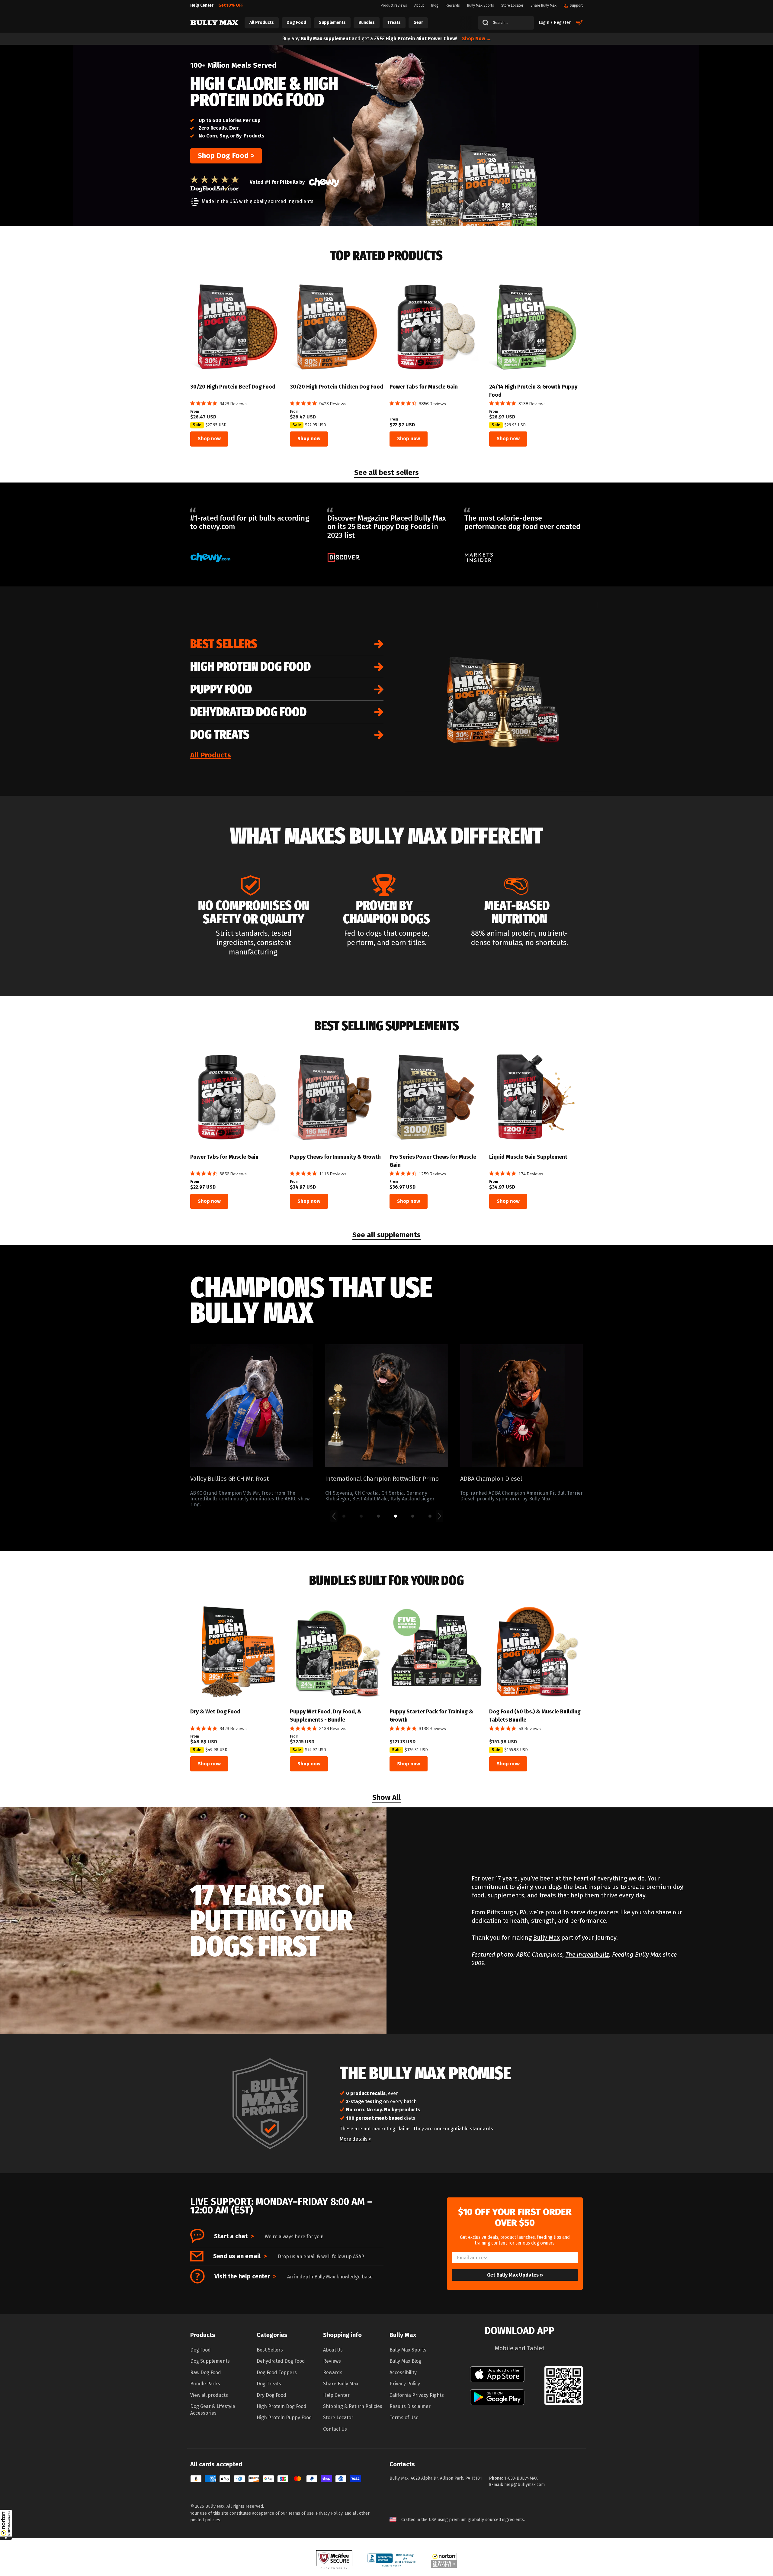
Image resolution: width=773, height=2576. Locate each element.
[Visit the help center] (197, 2276)
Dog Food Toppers (277, 2373)
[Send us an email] (197, 2256)
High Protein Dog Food (250, 667)
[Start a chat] (197, 2236)
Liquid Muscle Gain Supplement (528, 1157)
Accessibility (403, 2373)
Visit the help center (245, 2276)
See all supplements (386, 1235)
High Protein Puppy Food (284, 2418)
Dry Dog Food (271, 2395)
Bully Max (547, 1938)
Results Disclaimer (410, 2406)
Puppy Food (221, 689)
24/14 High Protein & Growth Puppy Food (533, 391)
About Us (333, 2350)
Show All (386, 1798)
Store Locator (338, 2418)
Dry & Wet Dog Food (215, 1712)
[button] (6, 2525)
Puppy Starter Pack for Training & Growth (431, 1716)
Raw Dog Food (206, 2373)
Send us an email (240, 2256)
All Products (211, 755)
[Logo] (214, 23)
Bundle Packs (205, 2384)
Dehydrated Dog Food (248, 712)
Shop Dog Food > (226, 156)
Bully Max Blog (405, 2361)
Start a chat (234, 2236)
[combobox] (506, 23)
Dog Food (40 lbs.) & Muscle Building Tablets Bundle (535, 1716)
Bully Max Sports (408, 2350)
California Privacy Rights (417, 2395)
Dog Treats (220, 734)
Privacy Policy (405, 2384)
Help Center (336, 2395)
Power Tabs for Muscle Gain (424, 387)
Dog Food (200, 2350)
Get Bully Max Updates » (515, 2275)
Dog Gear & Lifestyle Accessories (213, 2410)
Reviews (332, 2361)
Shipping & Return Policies (353, 2406)
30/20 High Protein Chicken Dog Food (337, 387)
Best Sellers (224, 644)
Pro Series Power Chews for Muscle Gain (433, 1161)
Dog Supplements (210, 2361)
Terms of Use (404, 2418)
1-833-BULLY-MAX (521, 2478)
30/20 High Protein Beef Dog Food (233, 387)
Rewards (333, 2373)
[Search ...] (483, 23)
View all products (209, 2395)
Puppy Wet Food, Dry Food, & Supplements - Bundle (326, 1716)
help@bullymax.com (524, 2485)
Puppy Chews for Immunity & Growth (335, 1157)
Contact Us (335, 2429)
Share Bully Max (341, 2384)
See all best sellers (386, 473)
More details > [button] (355, 2139)
